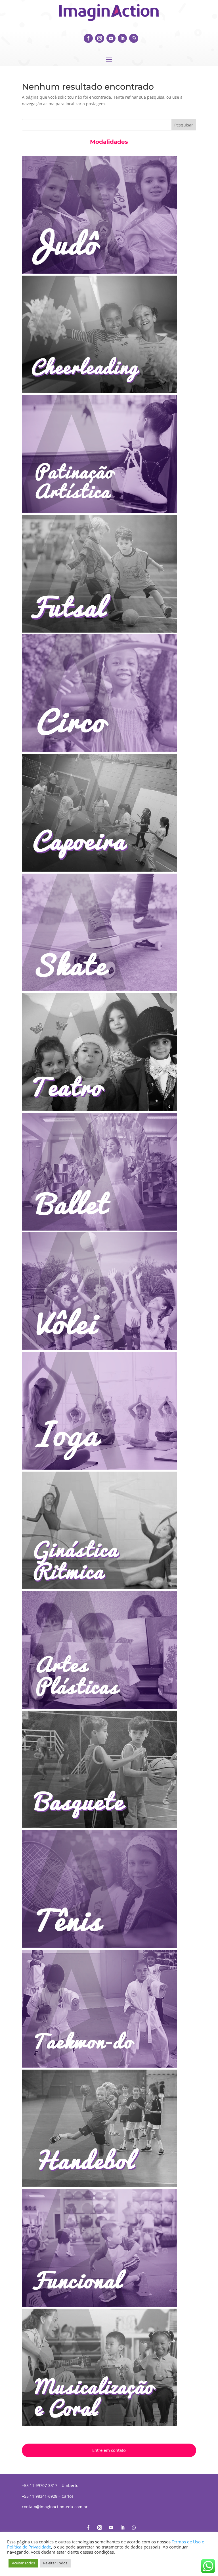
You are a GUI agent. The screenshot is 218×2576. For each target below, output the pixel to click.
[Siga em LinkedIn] (122, 38)
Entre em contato (109, 2450)
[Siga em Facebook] (88, 38)
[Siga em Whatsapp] (134, 38)
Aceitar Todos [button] (23, 2563)
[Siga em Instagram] (100, 38)
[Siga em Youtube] (111, 38)
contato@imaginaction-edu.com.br (55, 2507)
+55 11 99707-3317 (40, 2485)
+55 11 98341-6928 (40, 2496)
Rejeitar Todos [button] (55, 2563)
